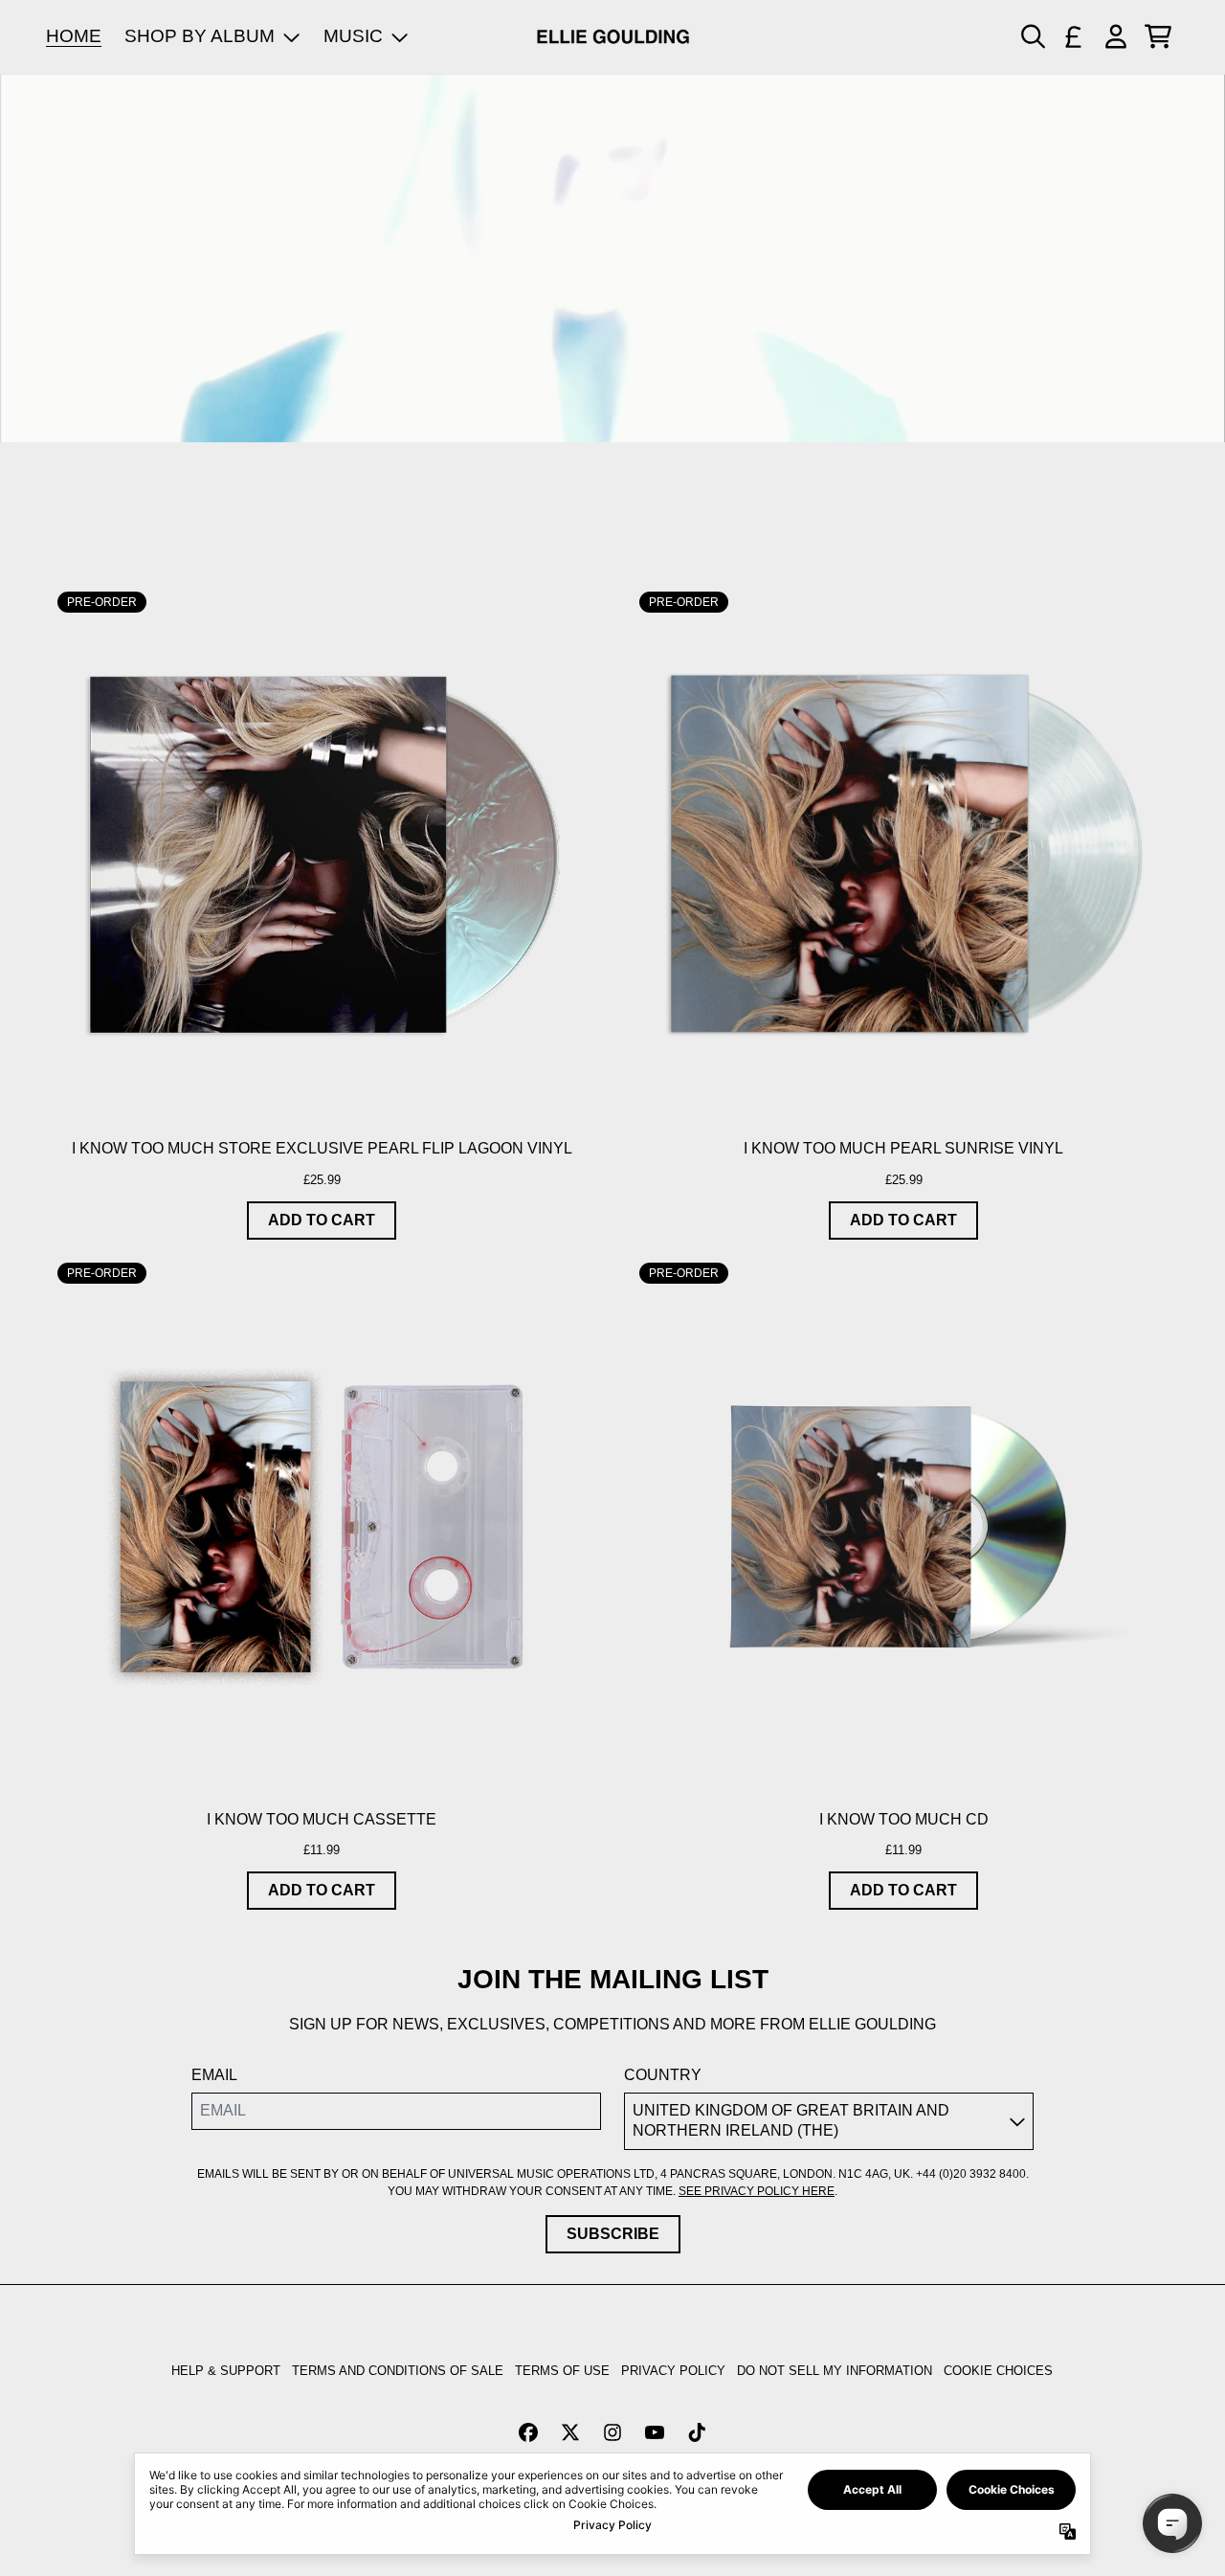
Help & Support (226, 2371)
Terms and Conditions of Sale (398, 2371)
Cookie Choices (998, 2371)
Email (214, 2075)
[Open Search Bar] (1032, 36)
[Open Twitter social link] (570, 2432)
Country (663, 2075)
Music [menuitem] (353, 36)
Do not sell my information (835, 2371)
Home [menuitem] (74, 36)
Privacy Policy (673, 2371)
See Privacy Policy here (757, 2191)
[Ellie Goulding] (613, 37)
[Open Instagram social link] (612, 2432)
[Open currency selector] (1074, 36)
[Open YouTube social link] (655, 2432)
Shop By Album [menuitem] (200, 36)
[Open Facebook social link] (528, 2432)
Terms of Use (562, 2371)
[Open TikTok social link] (697, 2432)
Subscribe (613, 2234)
